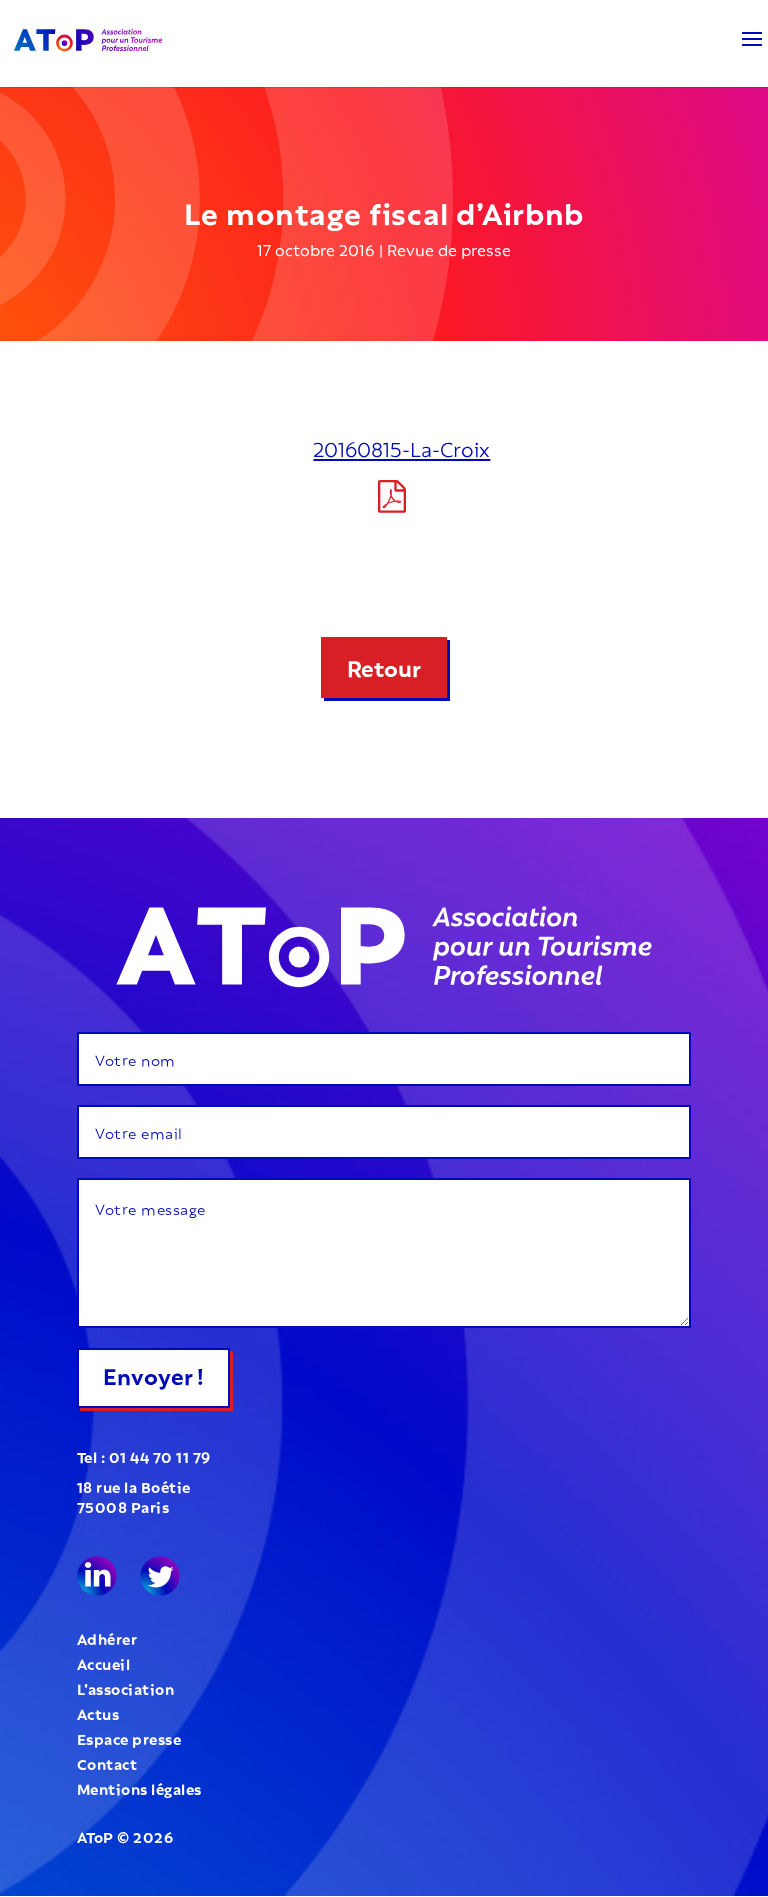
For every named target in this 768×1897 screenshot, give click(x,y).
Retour (384, 666)
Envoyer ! (153, 1374)
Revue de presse (449, 248)
